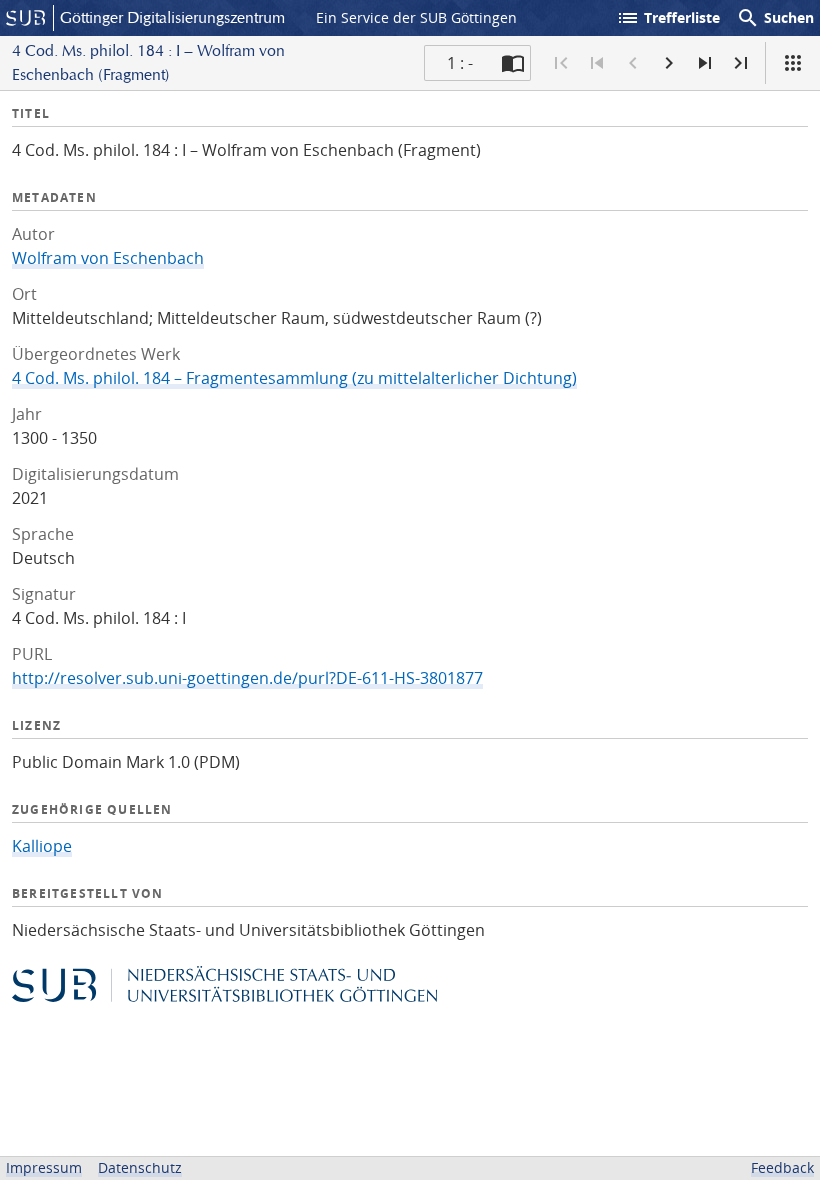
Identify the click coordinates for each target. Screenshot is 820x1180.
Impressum (44, 1167)
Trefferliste (668, 18)
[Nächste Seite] (669, 63)
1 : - (460, 63)
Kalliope (42, 846)
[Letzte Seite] (741, 63)
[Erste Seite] (561, 63)
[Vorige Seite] (633, 63)
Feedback (782, 1167)
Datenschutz (140, 1167)
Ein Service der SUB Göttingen (416, 17)
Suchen (775, 18)
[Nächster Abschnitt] (705, 63)
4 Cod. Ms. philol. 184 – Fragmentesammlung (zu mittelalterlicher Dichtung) (294, 378)
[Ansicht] (793, 63)
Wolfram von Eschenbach (108, 258)
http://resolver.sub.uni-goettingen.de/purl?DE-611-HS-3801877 (247, 678)
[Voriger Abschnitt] (597, 63)
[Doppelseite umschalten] (513, 63)
